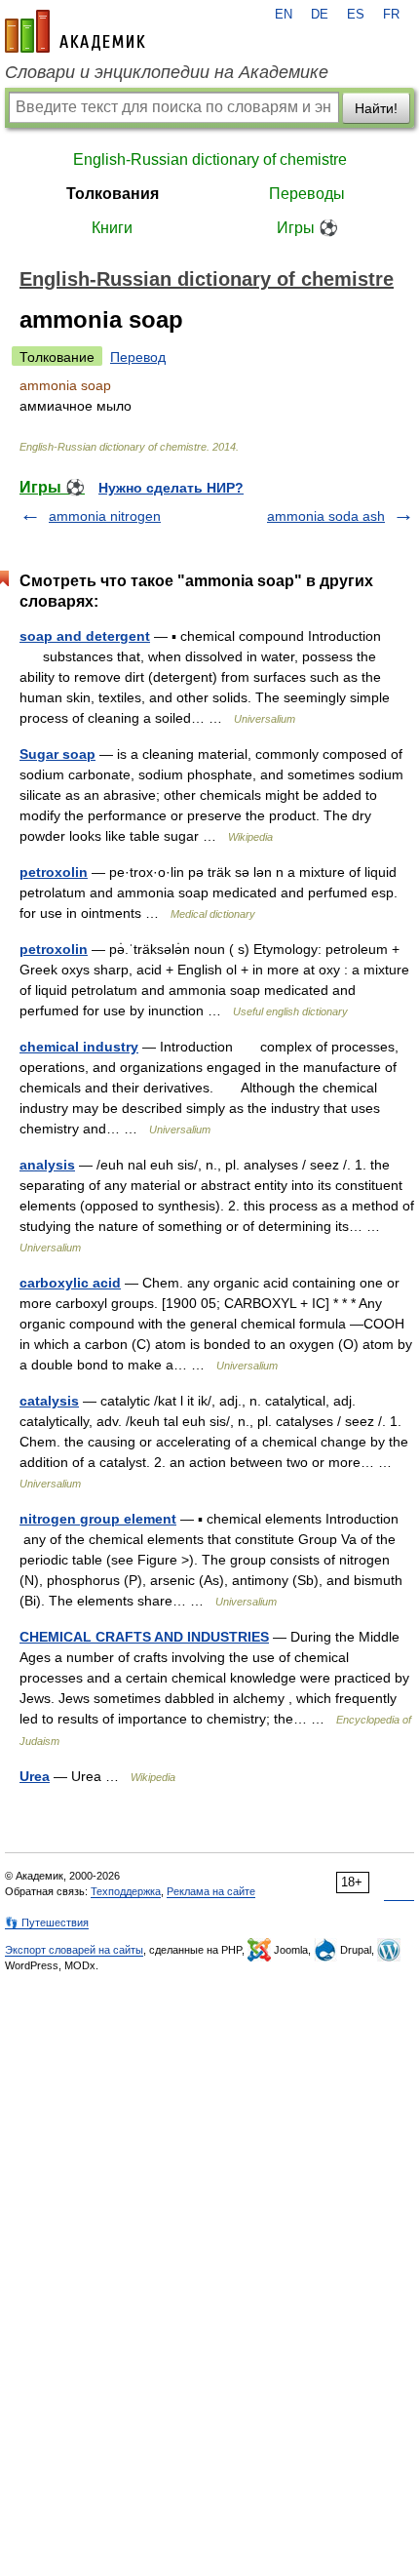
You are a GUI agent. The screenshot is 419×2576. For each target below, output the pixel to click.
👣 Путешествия (47, 1922)
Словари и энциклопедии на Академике (167, 72)
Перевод (138, 357)
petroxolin (54, 872)
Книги (112, 228)
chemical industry (79, 1047)
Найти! (376, 108)
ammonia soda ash (326, 516)
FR (391, 15)
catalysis (49, 1401)
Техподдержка (126, 1891)
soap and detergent (85, 636)
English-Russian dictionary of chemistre (210, 159)
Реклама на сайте (211, 1891)
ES (356, 15)
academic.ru (75, 31)
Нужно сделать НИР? (171, 488)
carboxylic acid (70, 1283)
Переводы (307, 194)
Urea (35, 1776)
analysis (47, 1165)
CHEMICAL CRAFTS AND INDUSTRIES (144, 1637)
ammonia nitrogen (105, 516)
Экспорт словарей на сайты (74, 1950)
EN (284, 15)
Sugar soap (57, 754)
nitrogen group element (98, 1519)
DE (320, 15)
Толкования (113, 194)
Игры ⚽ (307, 228)
